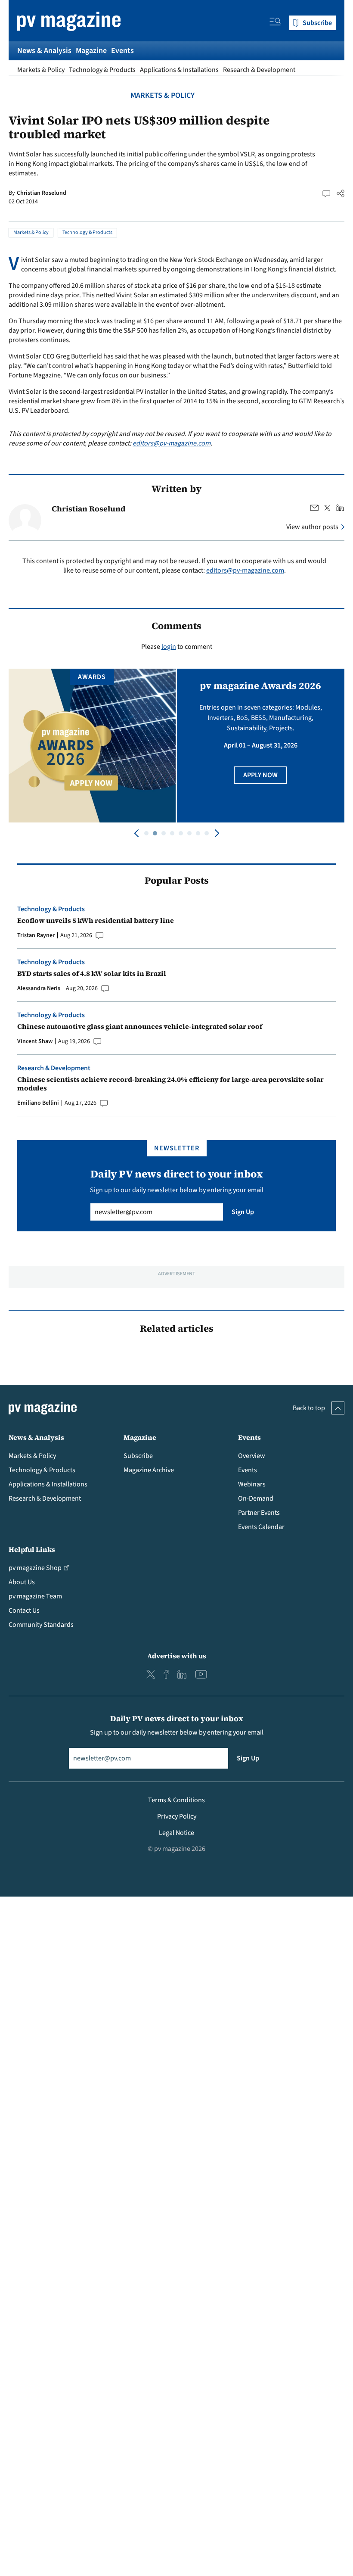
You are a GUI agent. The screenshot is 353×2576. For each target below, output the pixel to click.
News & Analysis (44, 51)
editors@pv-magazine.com (172, 443)
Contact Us (24, 1610)
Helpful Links (32, 1549)
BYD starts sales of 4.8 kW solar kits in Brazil (92, 973)
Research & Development (259, 70)
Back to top (309, 1408)
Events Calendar (261, 1527)
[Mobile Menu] (275, 23)
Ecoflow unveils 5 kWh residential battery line (96, 920)
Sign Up (243, 1212)
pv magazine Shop (35, 1568)
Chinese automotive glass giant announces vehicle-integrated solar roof (140, 1026)
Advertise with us (177, 1656)
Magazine (91, 51)
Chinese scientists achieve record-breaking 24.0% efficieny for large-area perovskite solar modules (170, 1084)
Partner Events (259, 1513)
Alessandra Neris (39, 988)
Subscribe (138, 1456)
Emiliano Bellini (38, 1103)
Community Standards (41, 1625)
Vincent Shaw (35, 1041)
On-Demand (256, 1498)
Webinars (252, 1484)
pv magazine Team (35, 1596)
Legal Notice (176, 1833)
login (169, 647)
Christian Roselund (42, 193)
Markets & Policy (41, 70)
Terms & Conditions (176, 1800)
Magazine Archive (149, 1470)
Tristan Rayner (36, 935)
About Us (22, 1582)
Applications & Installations (179, 70)
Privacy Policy (177, 1816)
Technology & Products (102, 70)
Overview (252, 1456)
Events (122, 51)
